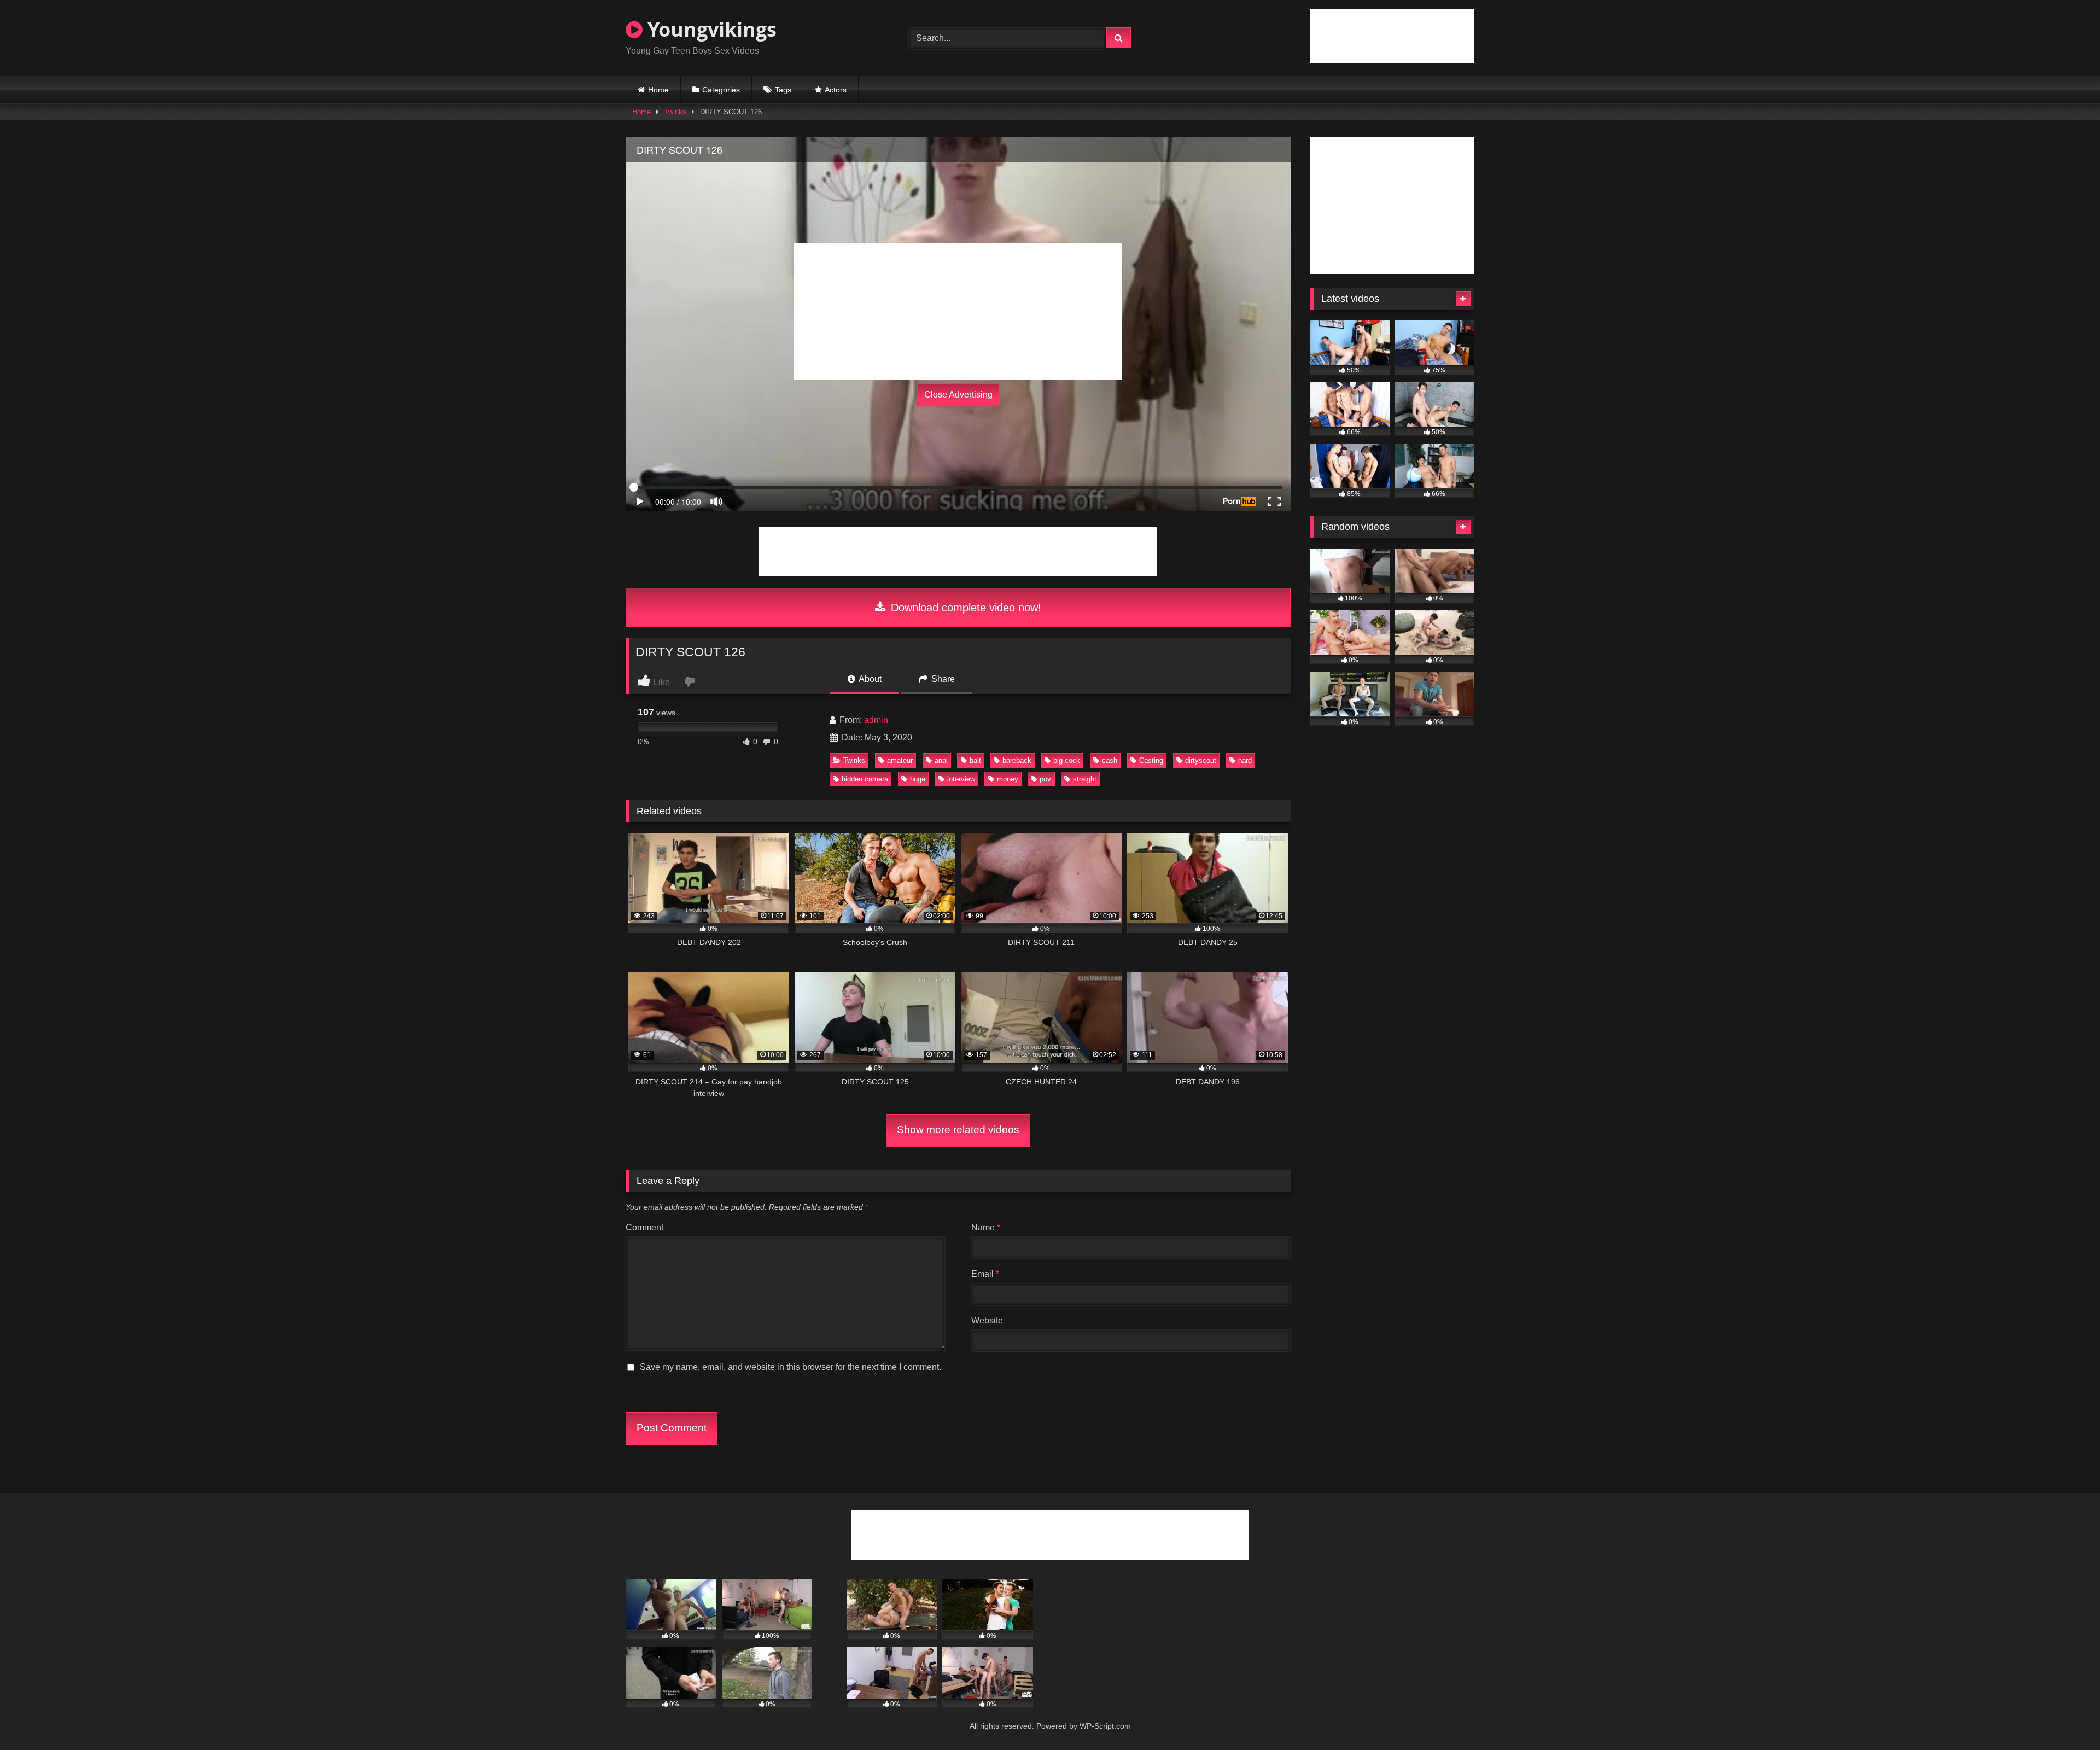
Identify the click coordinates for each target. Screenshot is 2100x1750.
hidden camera (865, 779)
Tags (783, 90)
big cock (1067, 760)
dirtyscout (1201, 760)
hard (1245, 760)
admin (876, 720)
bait (975, 760)
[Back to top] (2066, 1717)
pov (1045, 779)
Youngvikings (710, 29)
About (869, 679)
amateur (900, 760)
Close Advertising (958, 395)
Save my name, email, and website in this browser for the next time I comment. (791, 1367)
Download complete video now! (964, 608)
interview (961, 779)
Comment (644, 1227)
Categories (721, 90)
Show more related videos (958, 1130)
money (1008, 779)
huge (918, 779)
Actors (836, 90)
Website (987, 1320)
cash (1110, 760)
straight (1085, 779)
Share (942, 679)
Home (658, 90)
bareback (1017, 760)
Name (986, 1227)
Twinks (675, 112)
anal (941, 760)
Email (985, 1274)
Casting (1151, 760)
